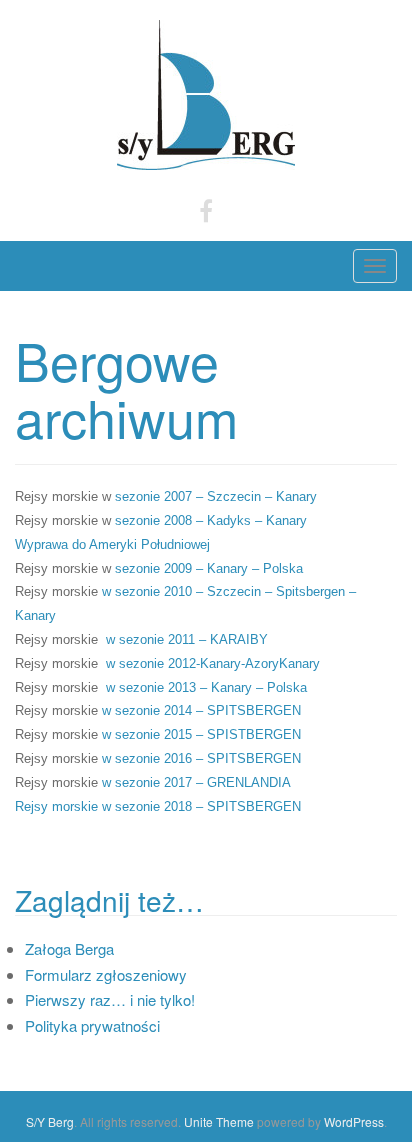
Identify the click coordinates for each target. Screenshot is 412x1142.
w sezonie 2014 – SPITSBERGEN (201, 710)
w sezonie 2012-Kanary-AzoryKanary (213, 663)
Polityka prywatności (92, 1025)
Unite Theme (219, 1121)
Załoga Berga (69, 948)
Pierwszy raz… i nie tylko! (110, 999)
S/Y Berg (50, 1121)
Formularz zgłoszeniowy (106, 974)
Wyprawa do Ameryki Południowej (112, 544)
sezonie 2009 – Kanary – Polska (209, 568)
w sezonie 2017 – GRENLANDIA (198, 782)
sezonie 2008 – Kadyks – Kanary (211, 520)
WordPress (354, 1121)
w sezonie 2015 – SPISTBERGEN (201, 734)
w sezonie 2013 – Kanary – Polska (206, 687)
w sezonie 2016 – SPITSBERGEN (201, 758)
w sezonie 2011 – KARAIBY (187, 639)
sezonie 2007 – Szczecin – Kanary (216, 496)
